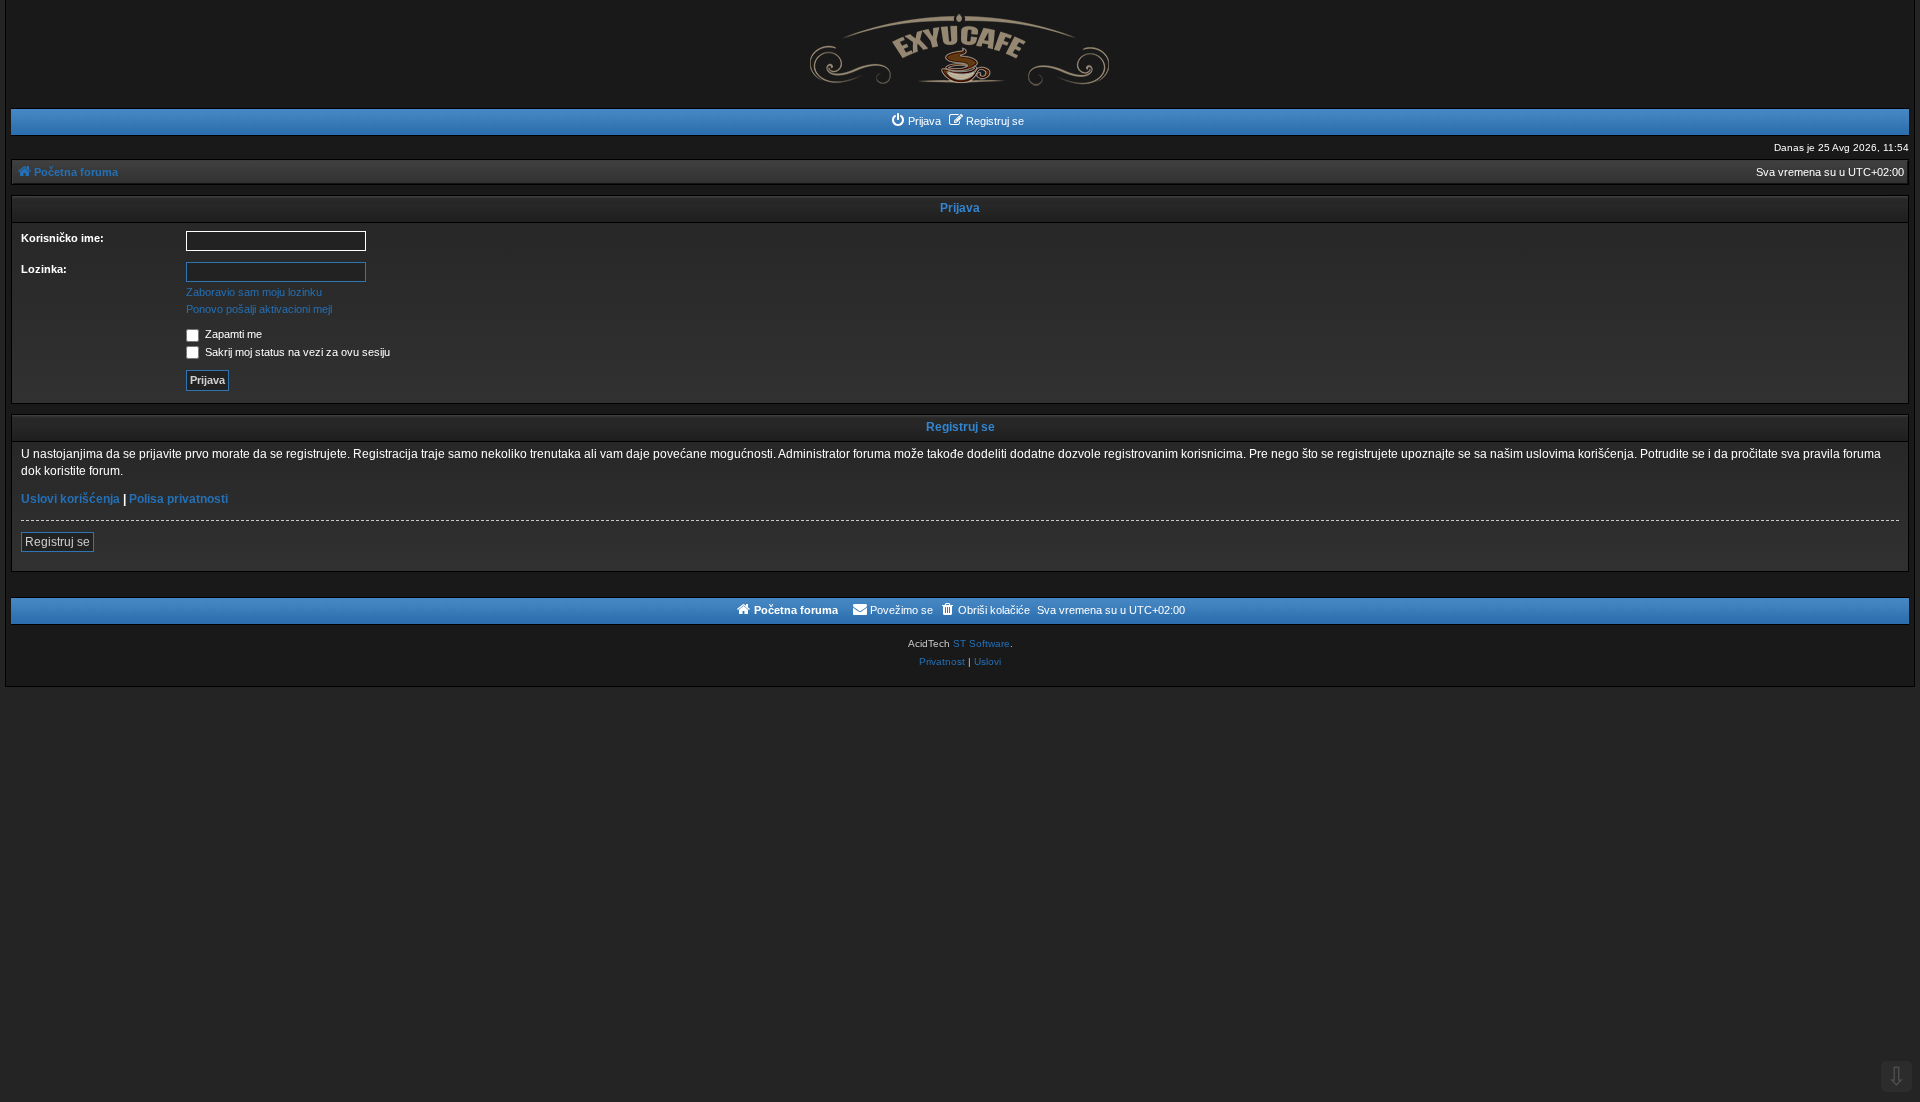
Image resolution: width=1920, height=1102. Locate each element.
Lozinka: (44, 269)
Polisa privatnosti (178, 499)
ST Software (981, 643)
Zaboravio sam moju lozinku (254, 292)
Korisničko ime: (62, 238)
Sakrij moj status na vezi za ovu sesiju (296, 352)
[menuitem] (915, 121)
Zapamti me (232, 334)
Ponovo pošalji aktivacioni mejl (259, 309)
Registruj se (57, 542)
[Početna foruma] (960, 44)
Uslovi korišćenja (70, 499)
